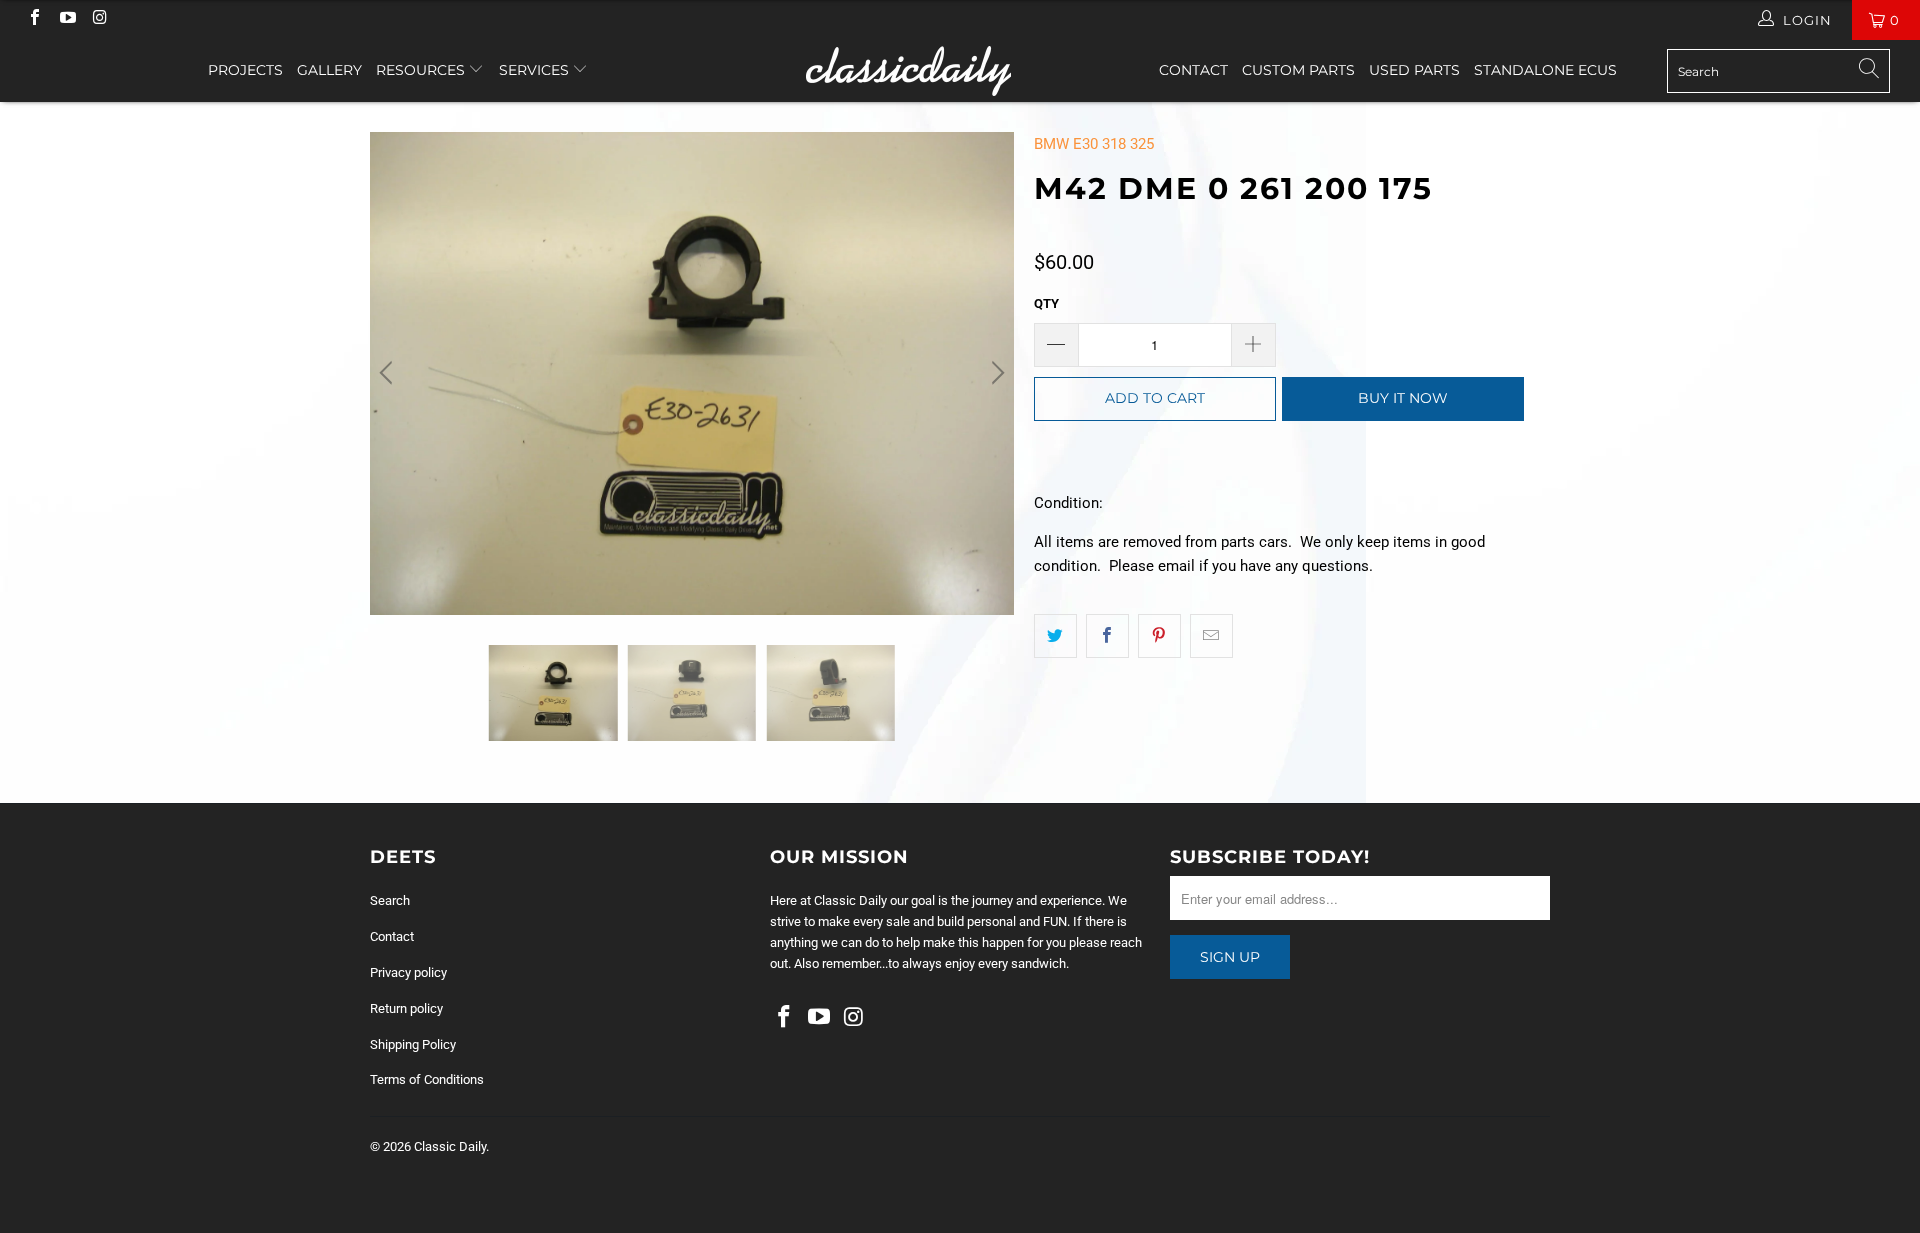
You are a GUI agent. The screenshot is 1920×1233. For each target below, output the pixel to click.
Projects (245, 70)
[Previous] (389, 373)
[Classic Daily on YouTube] (66, 19)
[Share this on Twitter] (1055, 636)
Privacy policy (408, 972)
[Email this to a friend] (1211, 636)
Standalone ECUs (1545, 70)
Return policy (406, 1008)
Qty (1046, 303)
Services (536, 70)
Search (390, 900)
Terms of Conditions (427, 1079)
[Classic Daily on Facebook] (34, 19)
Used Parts (1414, 70)
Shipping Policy (413, 1044)
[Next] (995, 373)
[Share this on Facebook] (1107, 636)
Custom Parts (1298, 70)
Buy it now (1403, 398)
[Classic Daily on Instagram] (99, 19)
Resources (422, 70)
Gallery (329, 70)
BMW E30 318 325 (1094, 144)
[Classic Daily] (959, 71)
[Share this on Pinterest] (1159, 636)
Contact (1193, 70)
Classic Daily (450, 1146)
